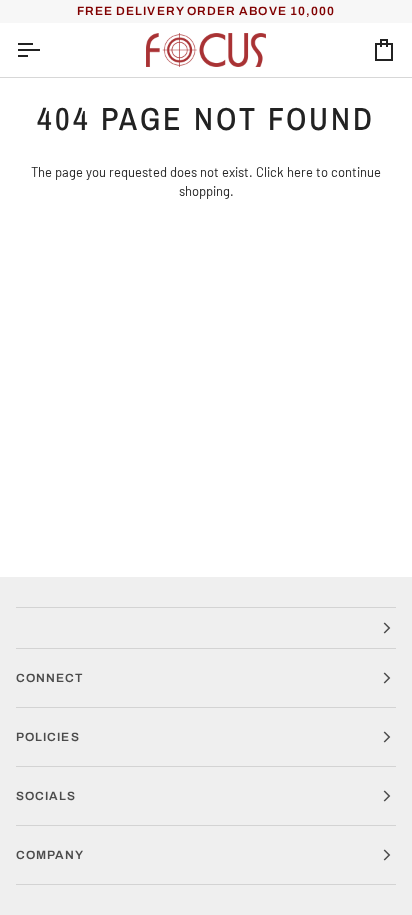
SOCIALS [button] (46, 796)
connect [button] (50, 678)
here (300, 172)
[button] (206, 628)
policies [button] (48, 737)
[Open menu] (46, 50)
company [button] (50, 855)
